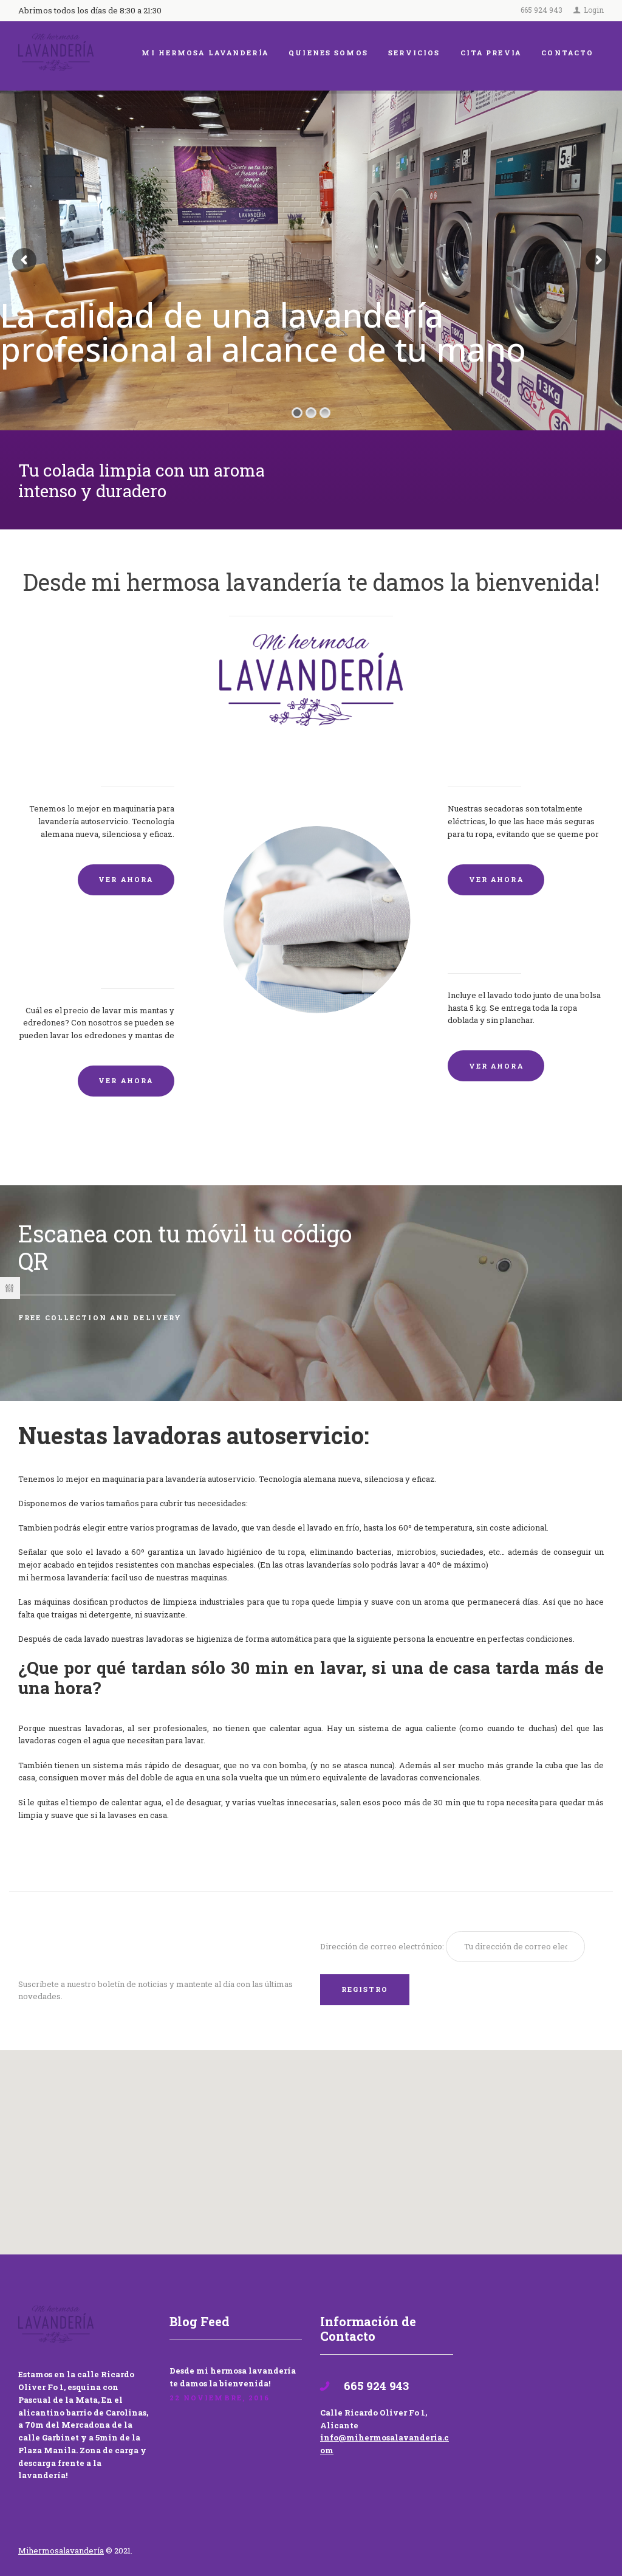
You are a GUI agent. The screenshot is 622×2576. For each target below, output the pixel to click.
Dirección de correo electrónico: (383, 1946)
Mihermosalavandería (61, 2550)
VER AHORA (126, 879)
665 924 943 (542, 10)
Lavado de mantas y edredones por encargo (103, 954)
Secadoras (480, 760)
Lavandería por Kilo (511, 946)
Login (594, 10)
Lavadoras (142, 760)
